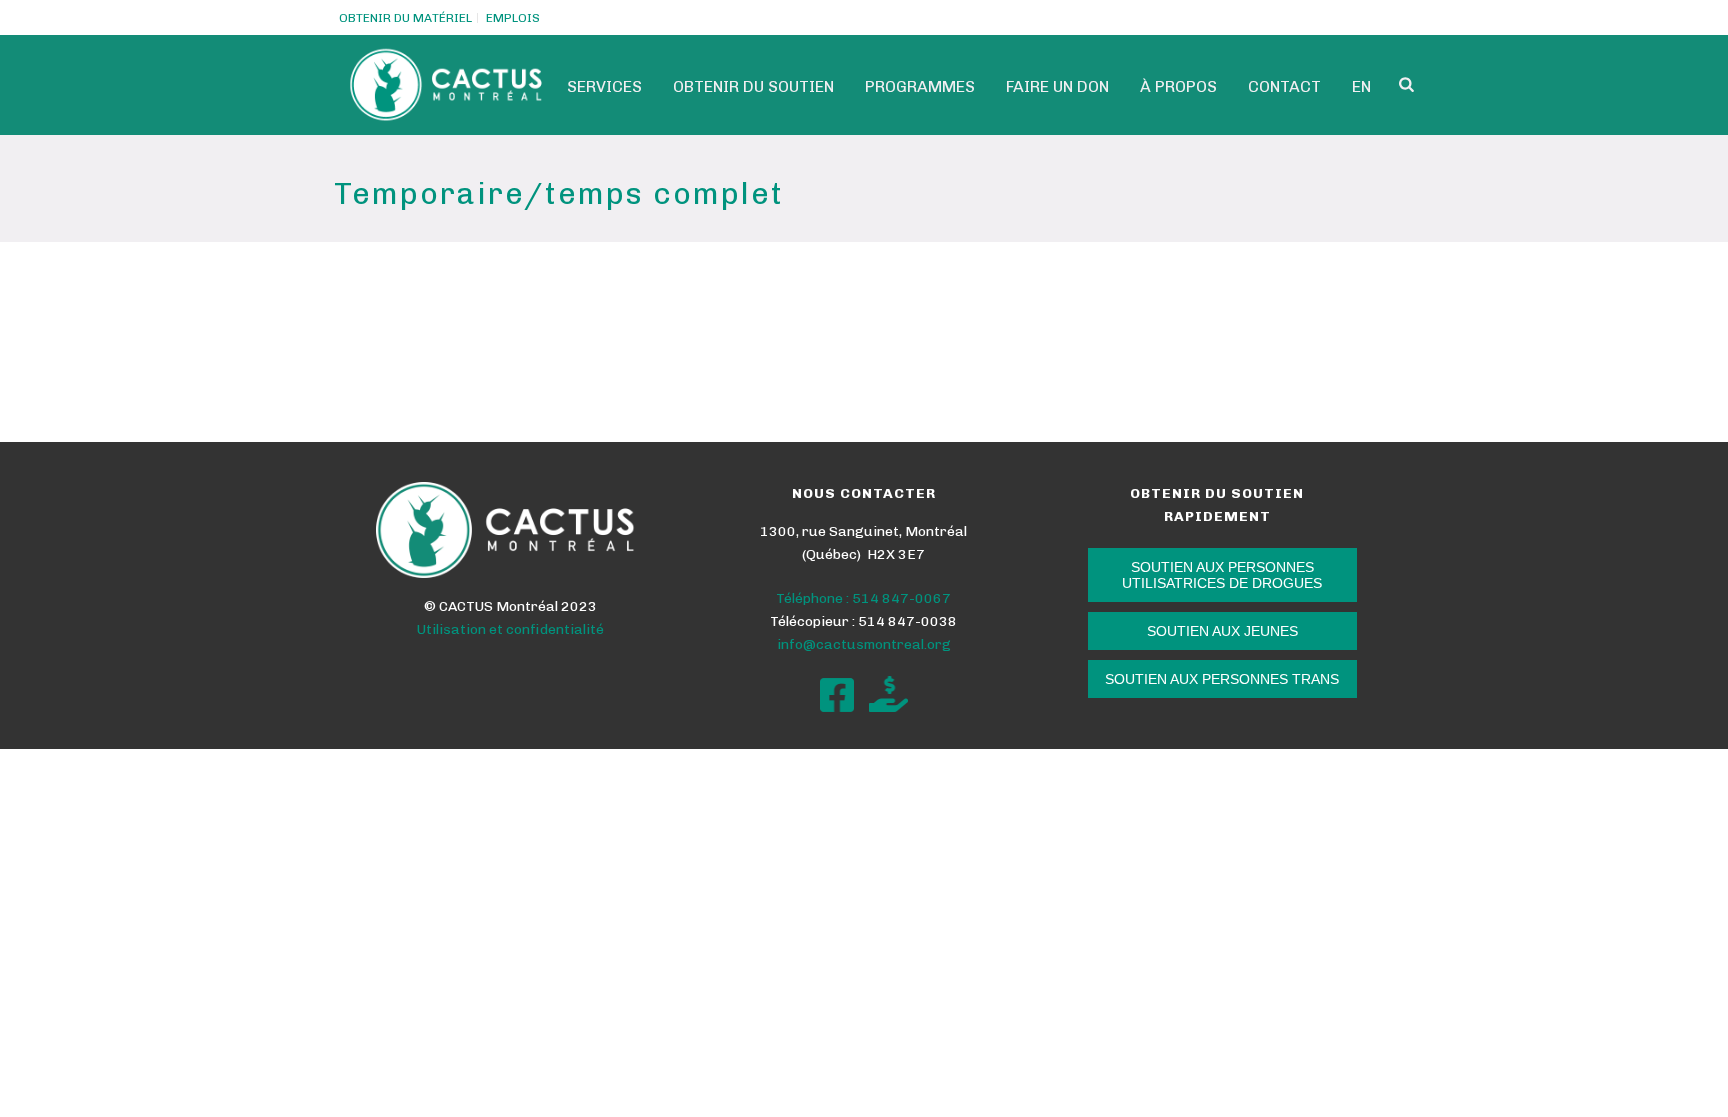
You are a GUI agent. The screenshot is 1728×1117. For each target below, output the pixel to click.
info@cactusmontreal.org (864, 644)
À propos (1178, 86)
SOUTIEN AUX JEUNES (1222, 631)
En (1361, 86)
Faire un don (1057, 86)
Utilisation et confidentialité (510, 629)
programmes (920, 86)
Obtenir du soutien (753, 86)
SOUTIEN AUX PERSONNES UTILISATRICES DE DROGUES (1222, 575)
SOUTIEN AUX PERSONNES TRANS (1222, 679)
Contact (1284, 86)
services (604, 86)
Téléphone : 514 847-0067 (863, 598)
